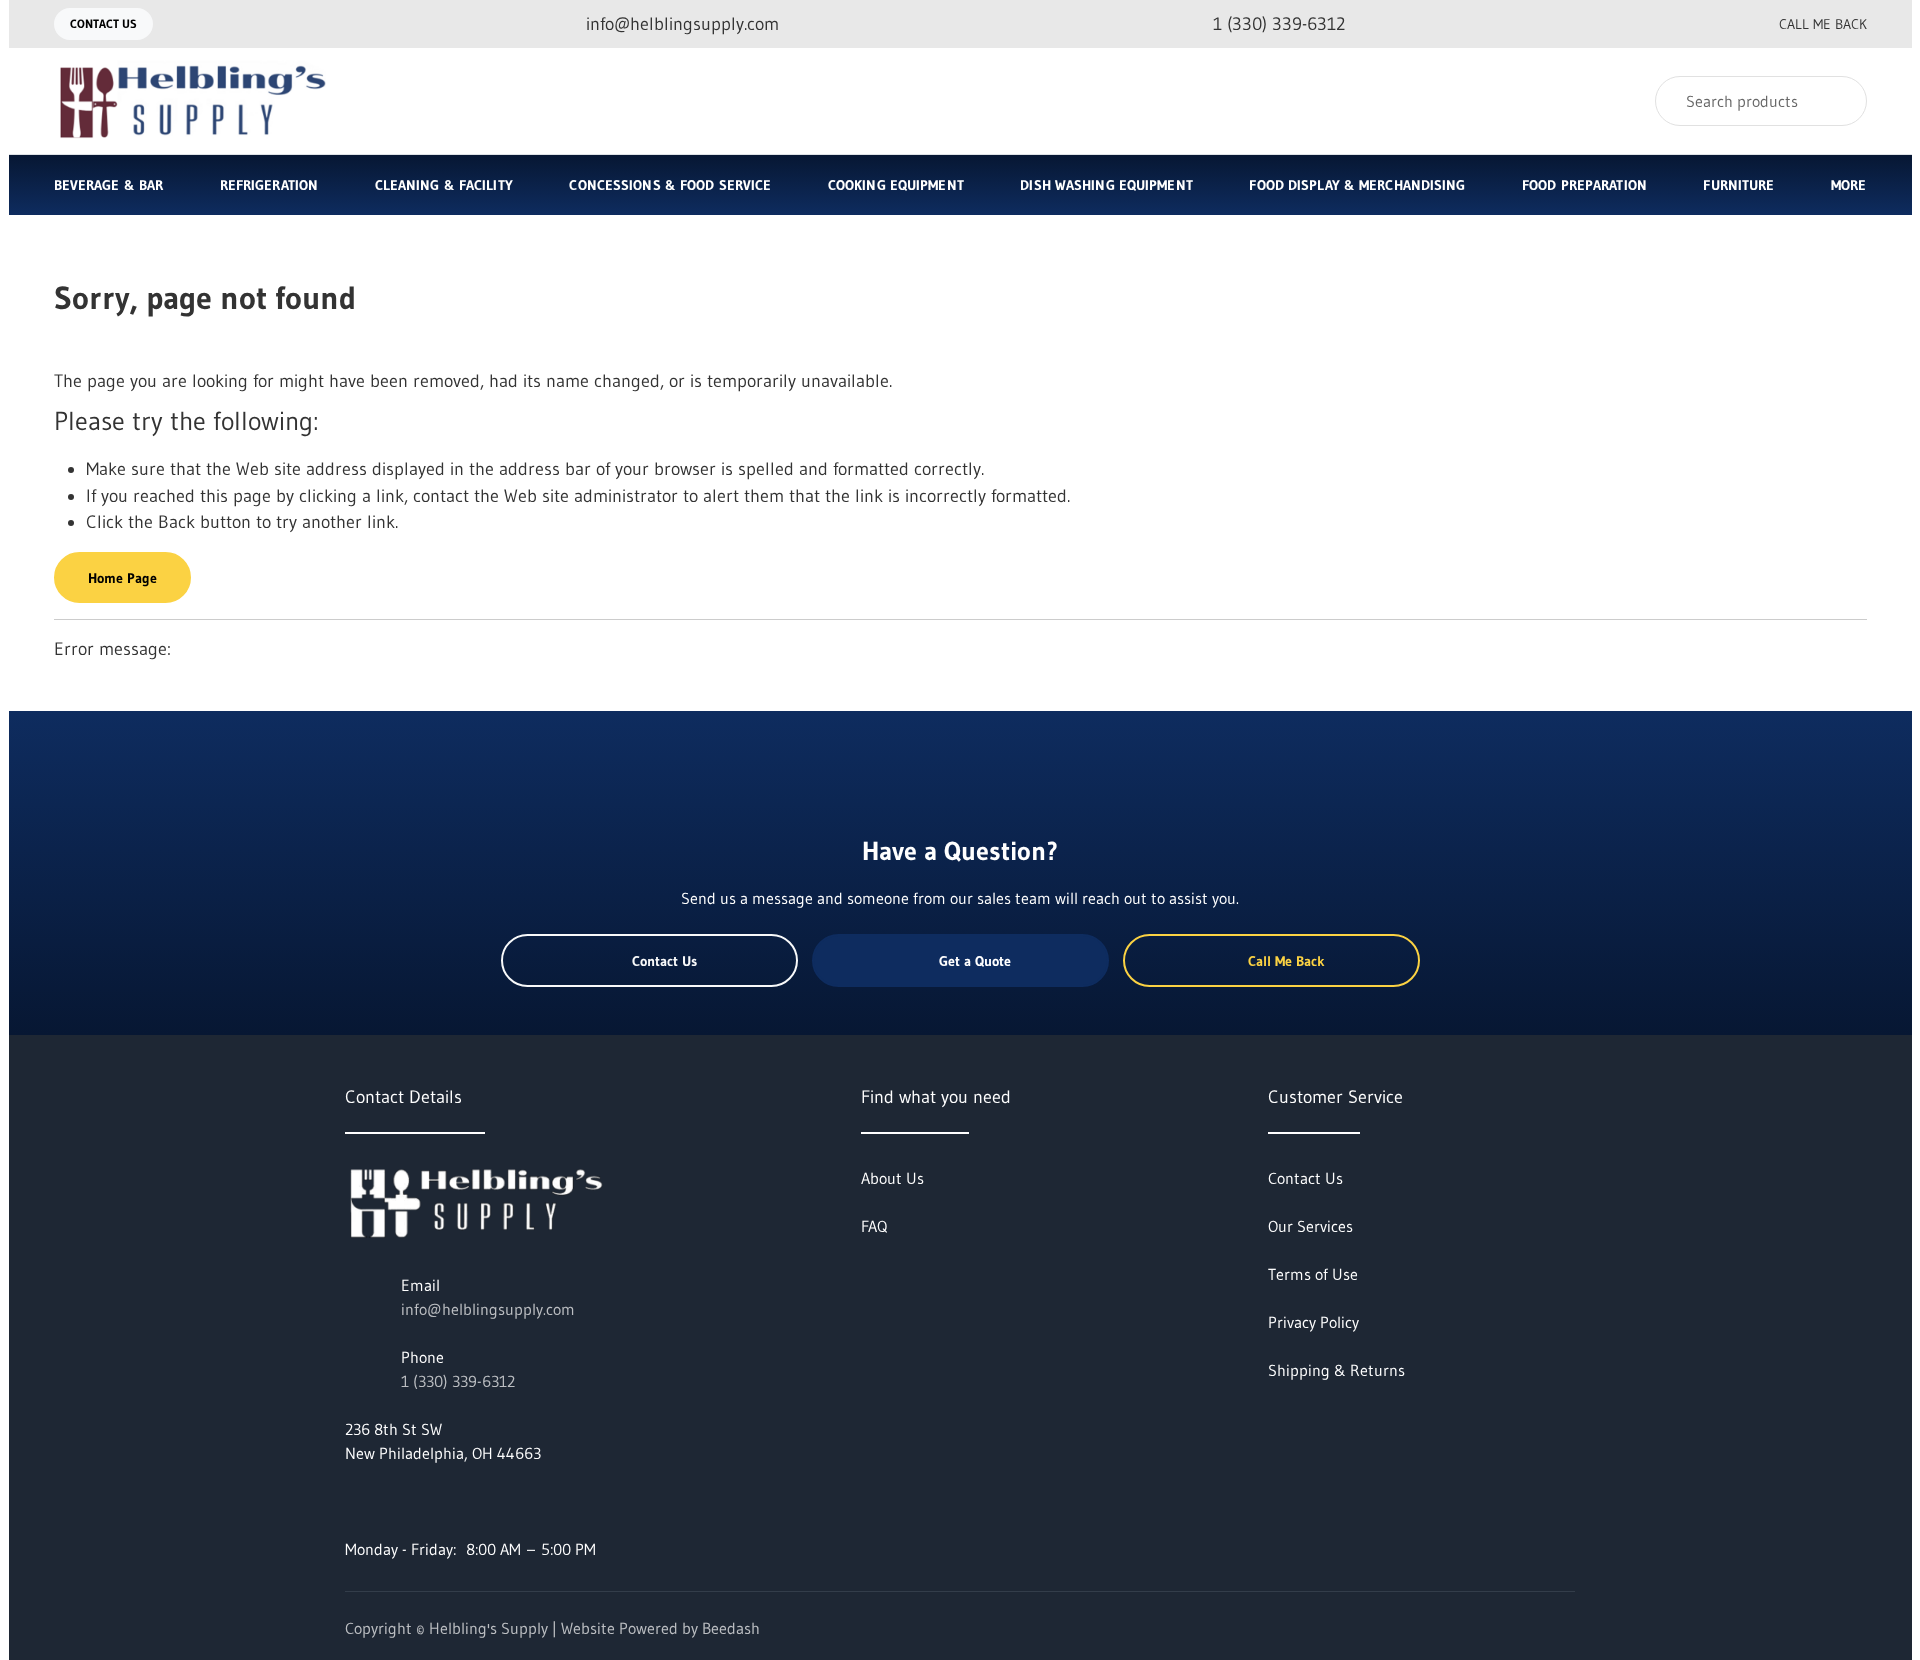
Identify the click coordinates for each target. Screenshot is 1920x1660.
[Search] (1838, 101)
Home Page (122, 578)
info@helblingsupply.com (488, 1309)
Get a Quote (975, 961)
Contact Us (103, 23)
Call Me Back (1823, 24)
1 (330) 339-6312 (458, 1381)
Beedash (731, 1628)
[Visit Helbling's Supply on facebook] (354, 1501)
